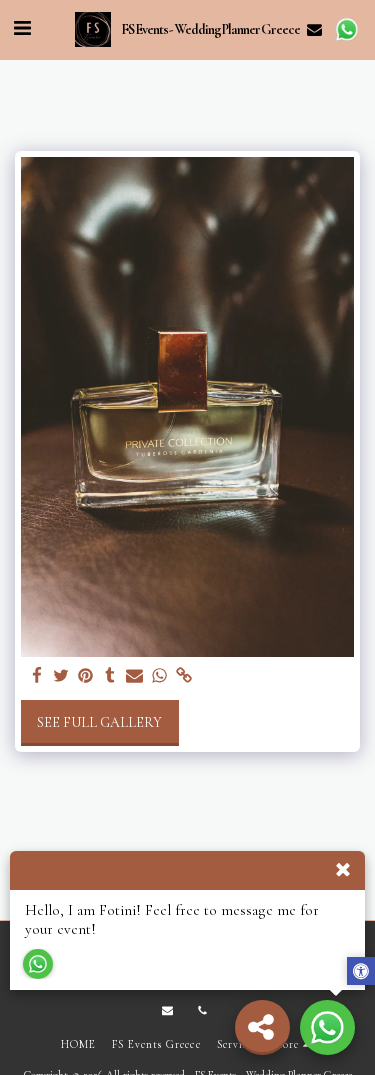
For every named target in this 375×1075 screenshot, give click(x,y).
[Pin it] (86, 676)
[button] (22, 29)
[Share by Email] (135, 676)
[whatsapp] (160, 676)
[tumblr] (111, 676)
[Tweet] (62, 676)
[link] (184, 676)
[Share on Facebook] (37, 676)
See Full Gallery (99, 722)
